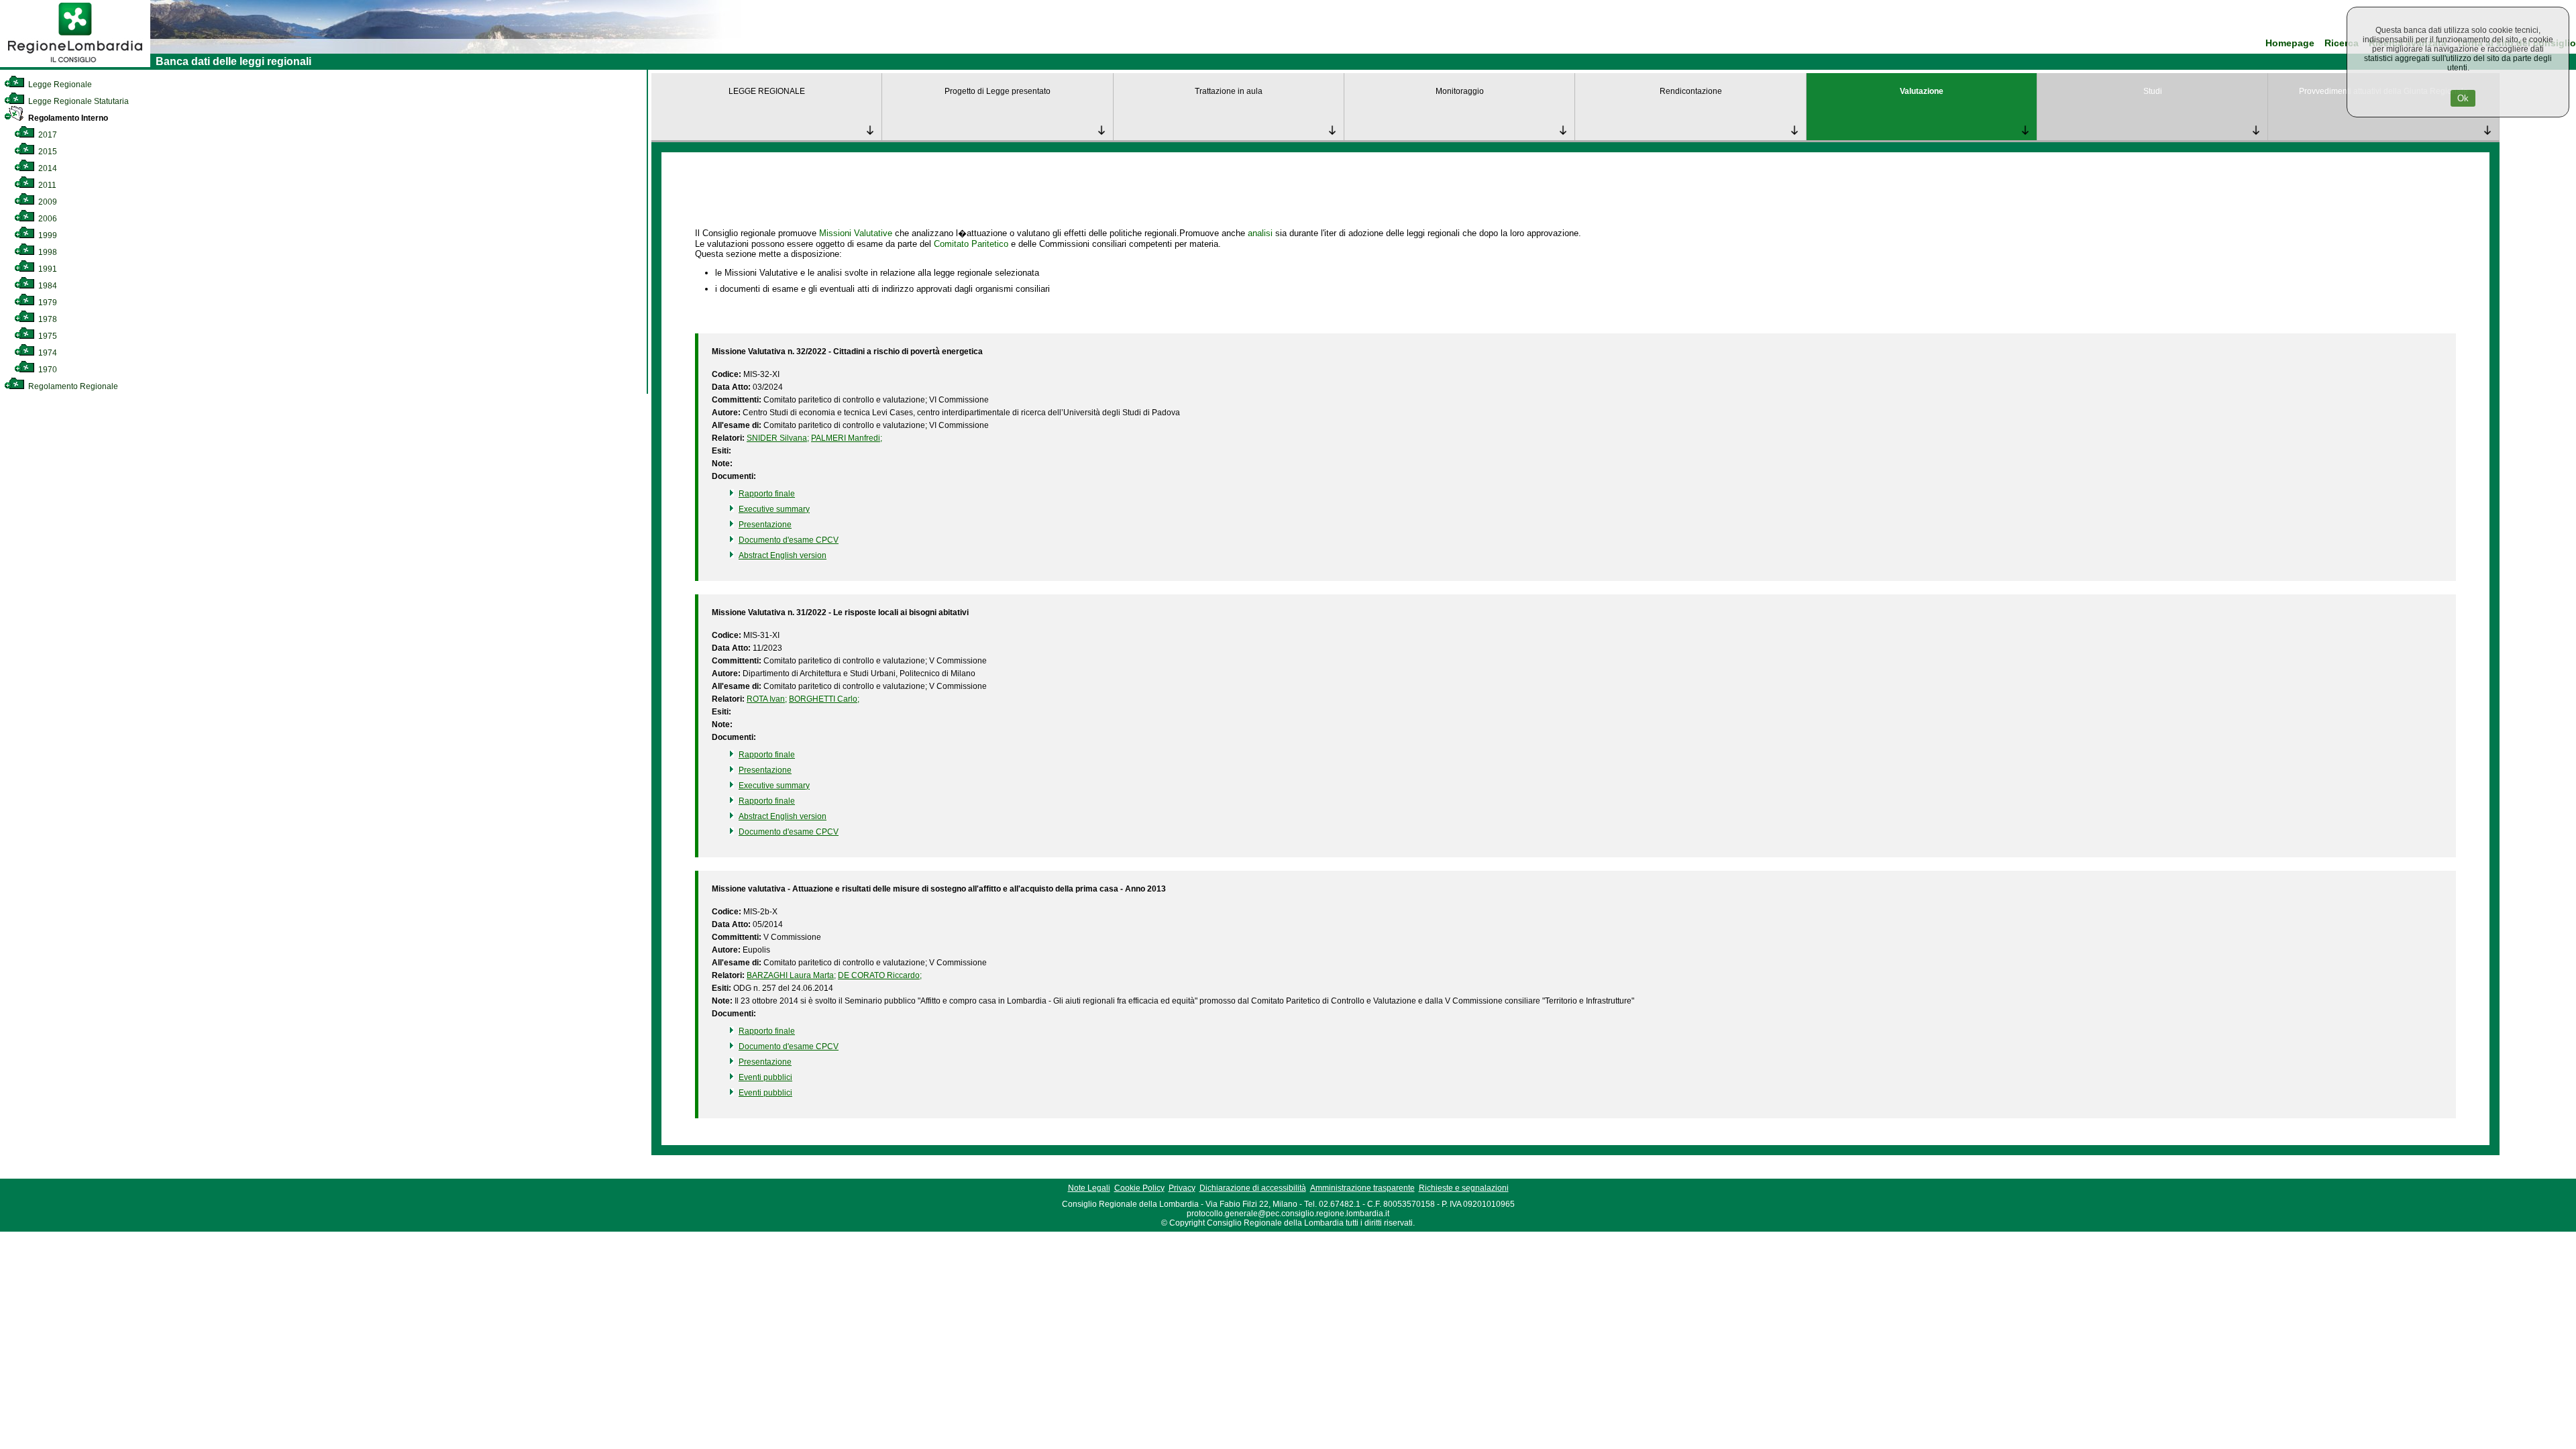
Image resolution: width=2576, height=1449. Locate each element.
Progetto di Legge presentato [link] (998, 91)
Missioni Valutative (856, 233)
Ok (2463, 98)
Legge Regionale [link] (59, 85)
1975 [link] (47, 336)
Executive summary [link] (774, 509)
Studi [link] (2153, 91)
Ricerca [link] (2342, 43)
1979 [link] (47, 303)
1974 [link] (47, 353)
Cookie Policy (1139, 1188)
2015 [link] (47, 152)
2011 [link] (46, 185)
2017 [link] (47, 135)
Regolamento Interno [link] (67, 118)
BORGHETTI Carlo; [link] (824, 699)
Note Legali (1089, 1188)
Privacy (1182, 1188)
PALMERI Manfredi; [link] (847, 438)
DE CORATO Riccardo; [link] (880, 975)
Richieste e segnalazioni (1464, 1188)
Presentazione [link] (765, 525)
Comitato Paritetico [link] (971, 244)
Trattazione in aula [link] (1229, 91)
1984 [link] (47, 286)
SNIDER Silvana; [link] (778, 438)
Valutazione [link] (1922, 91)
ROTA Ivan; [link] (767, 699)
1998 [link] (47, 252)
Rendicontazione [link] (1691, 91)
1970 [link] (47, 370)
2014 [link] (47, 168)
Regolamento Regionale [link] (72, 386)
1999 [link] (47, 235)
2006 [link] (47, 219)
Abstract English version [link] (783, 555)
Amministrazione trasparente (1362, 1188)
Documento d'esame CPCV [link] (789, 540)
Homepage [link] (2290, 43)
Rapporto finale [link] (767, 494)
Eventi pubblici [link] (765, 1077)
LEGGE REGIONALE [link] (767, 91)
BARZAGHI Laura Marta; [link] (791, 975)
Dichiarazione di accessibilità (1253, 1188)
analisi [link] (1260, 233)
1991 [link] (47, 269)
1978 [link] (47, 319)
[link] (75, 64)
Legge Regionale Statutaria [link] (77, 101)
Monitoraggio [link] (1460, 91)
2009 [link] (47, 202)
